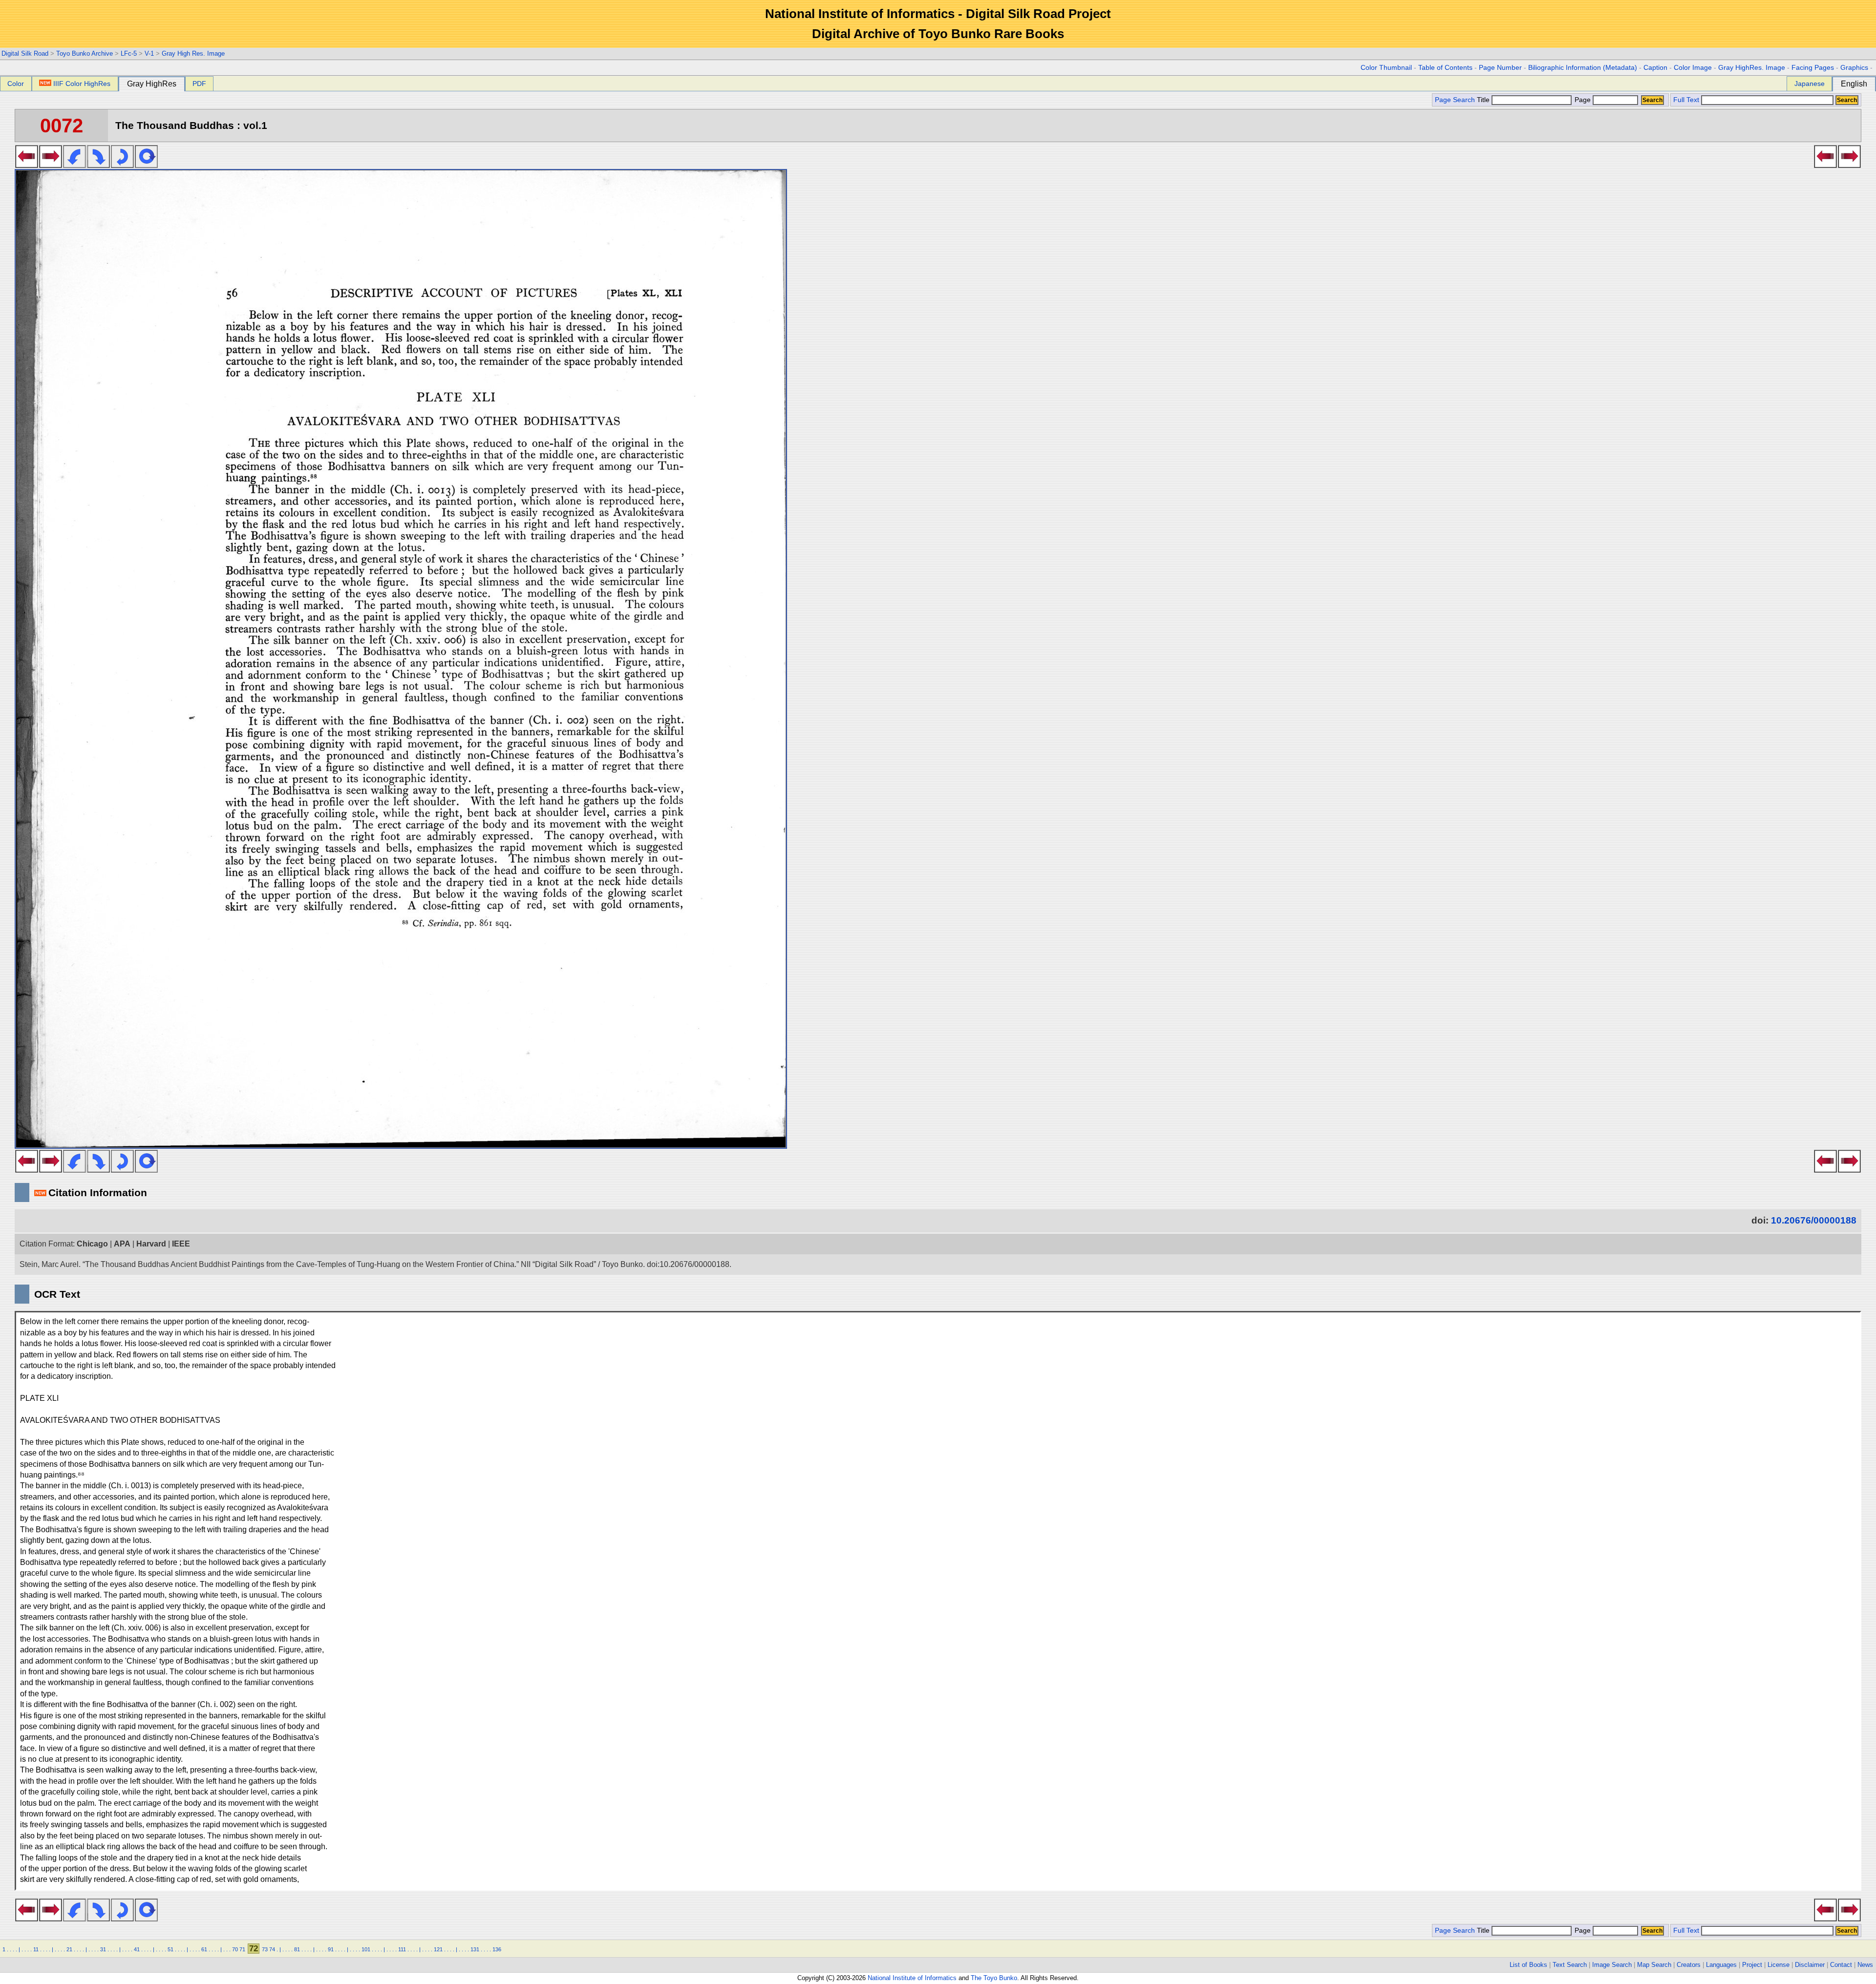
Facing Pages (1813, 68)
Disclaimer (1810, 1965)
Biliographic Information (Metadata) (1583, 68)
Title (1484, 100)
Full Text (1686, 100)
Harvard (151, 1244)
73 (265, 1949)
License (1779, 1965)
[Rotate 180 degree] (122, 165)
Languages (1721, 1965)
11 (36, 1949)
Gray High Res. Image (193, 53)
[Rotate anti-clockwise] (75, 165)
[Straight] (146, 165)
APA (122, 1244)
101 (366, 1949)
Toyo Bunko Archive (85, 53)
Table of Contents (1445, 68)
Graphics (1854, 68)
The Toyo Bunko (994, 1978)
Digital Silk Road (25, 53)
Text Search (1570, 1965)
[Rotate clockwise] (98, 165)
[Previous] (27, 165)
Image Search (1612, 1965)
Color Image (1693, 68)
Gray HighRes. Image (1752, 68)
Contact (1841, 1965)
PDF (199, 84)
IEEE (181, 1244)
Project (1752, 1965)
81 (297, 1949)
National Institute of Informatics (912, 1978)
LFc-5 (129, 53)
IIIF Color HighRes (82, 84)
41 (137, 1949)
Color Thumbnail (1386, 68)
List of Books (1528, 1965)
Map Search (1654, 1965)
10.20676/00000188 (1814, 1220)
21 (69, 1949)
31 (103, 1949)
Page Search (1455, 100)
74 (272, 1949)
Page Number (1500, 68)
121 (438, 1949)
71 (242, 1949)
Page (1583, 100)
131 (475, 1949)
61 (204, 1949)
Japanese (1810, 84)
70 (235, 1949)
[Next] (51, 165)
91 (331, 1949)
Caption (1655, 68)
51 (171, 1949)
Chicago (92, 1244)
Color (16, 84)
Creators (1689, 1965)
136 (497, 1949)
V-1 (149, 53)
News (1865, 1965)
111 (402, 1949)
